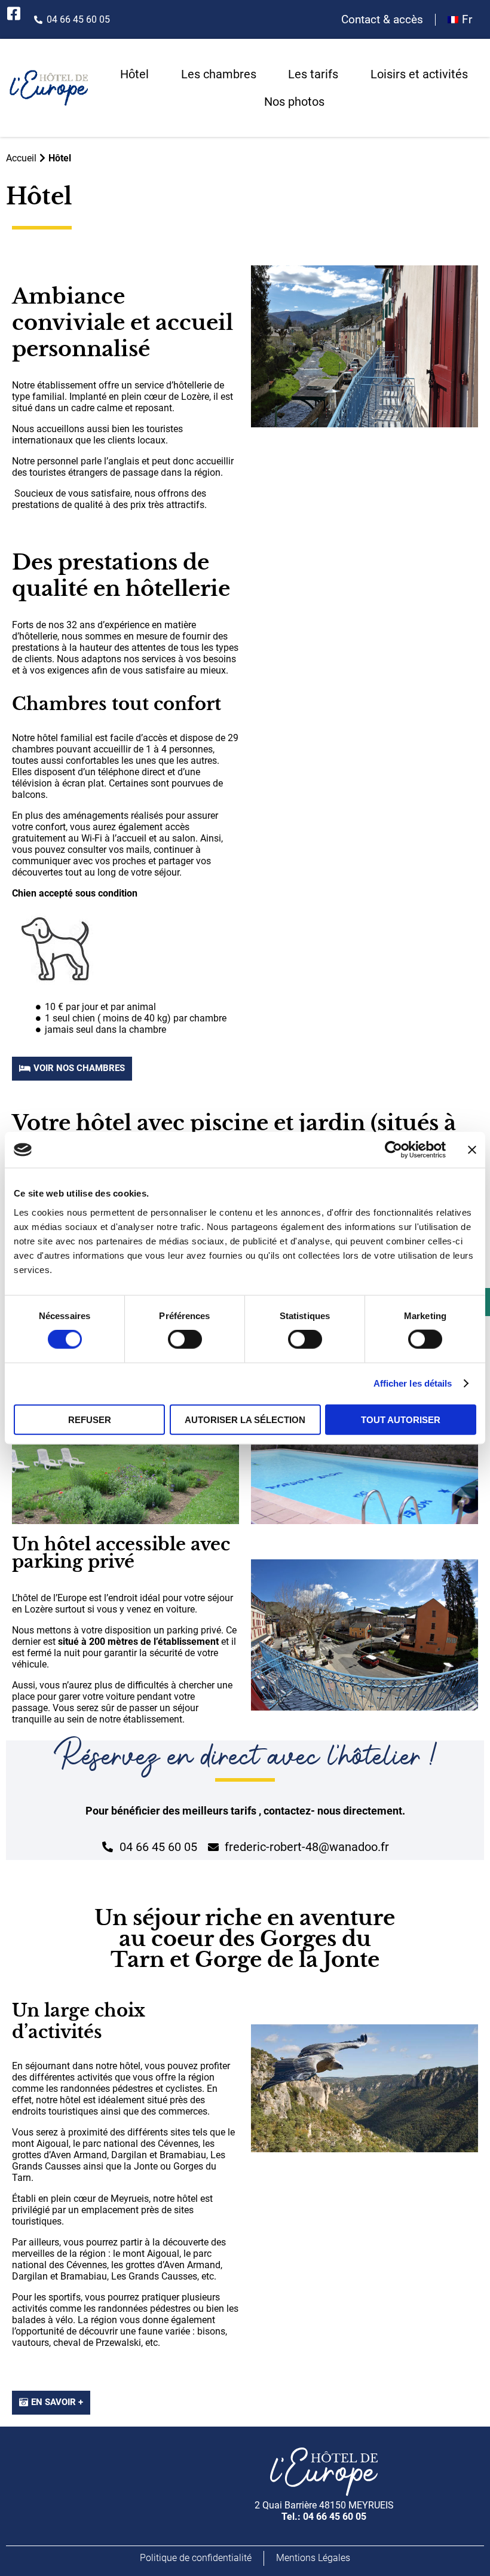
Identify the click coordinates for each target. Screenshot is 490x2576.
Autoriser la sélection (245, 1419)
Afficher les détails (413, 1383)
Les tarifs (313, 74)
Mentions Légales (313, 2558)
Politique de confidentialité (196, 2558)
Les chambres (219, 74)
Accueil (21, 158)
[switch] (185, 1339)
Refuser (90, 1419)
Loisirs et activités (419, 74)
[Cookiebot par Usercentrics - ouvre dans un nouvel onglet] (393, 1150)
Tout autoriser (401, 1419)
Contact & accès (382, 20)
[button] (72, 1069)
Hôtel (134, 74)
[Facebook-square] (13, 13)
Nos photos (294, 102)
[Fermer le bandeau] (472, 1150)
